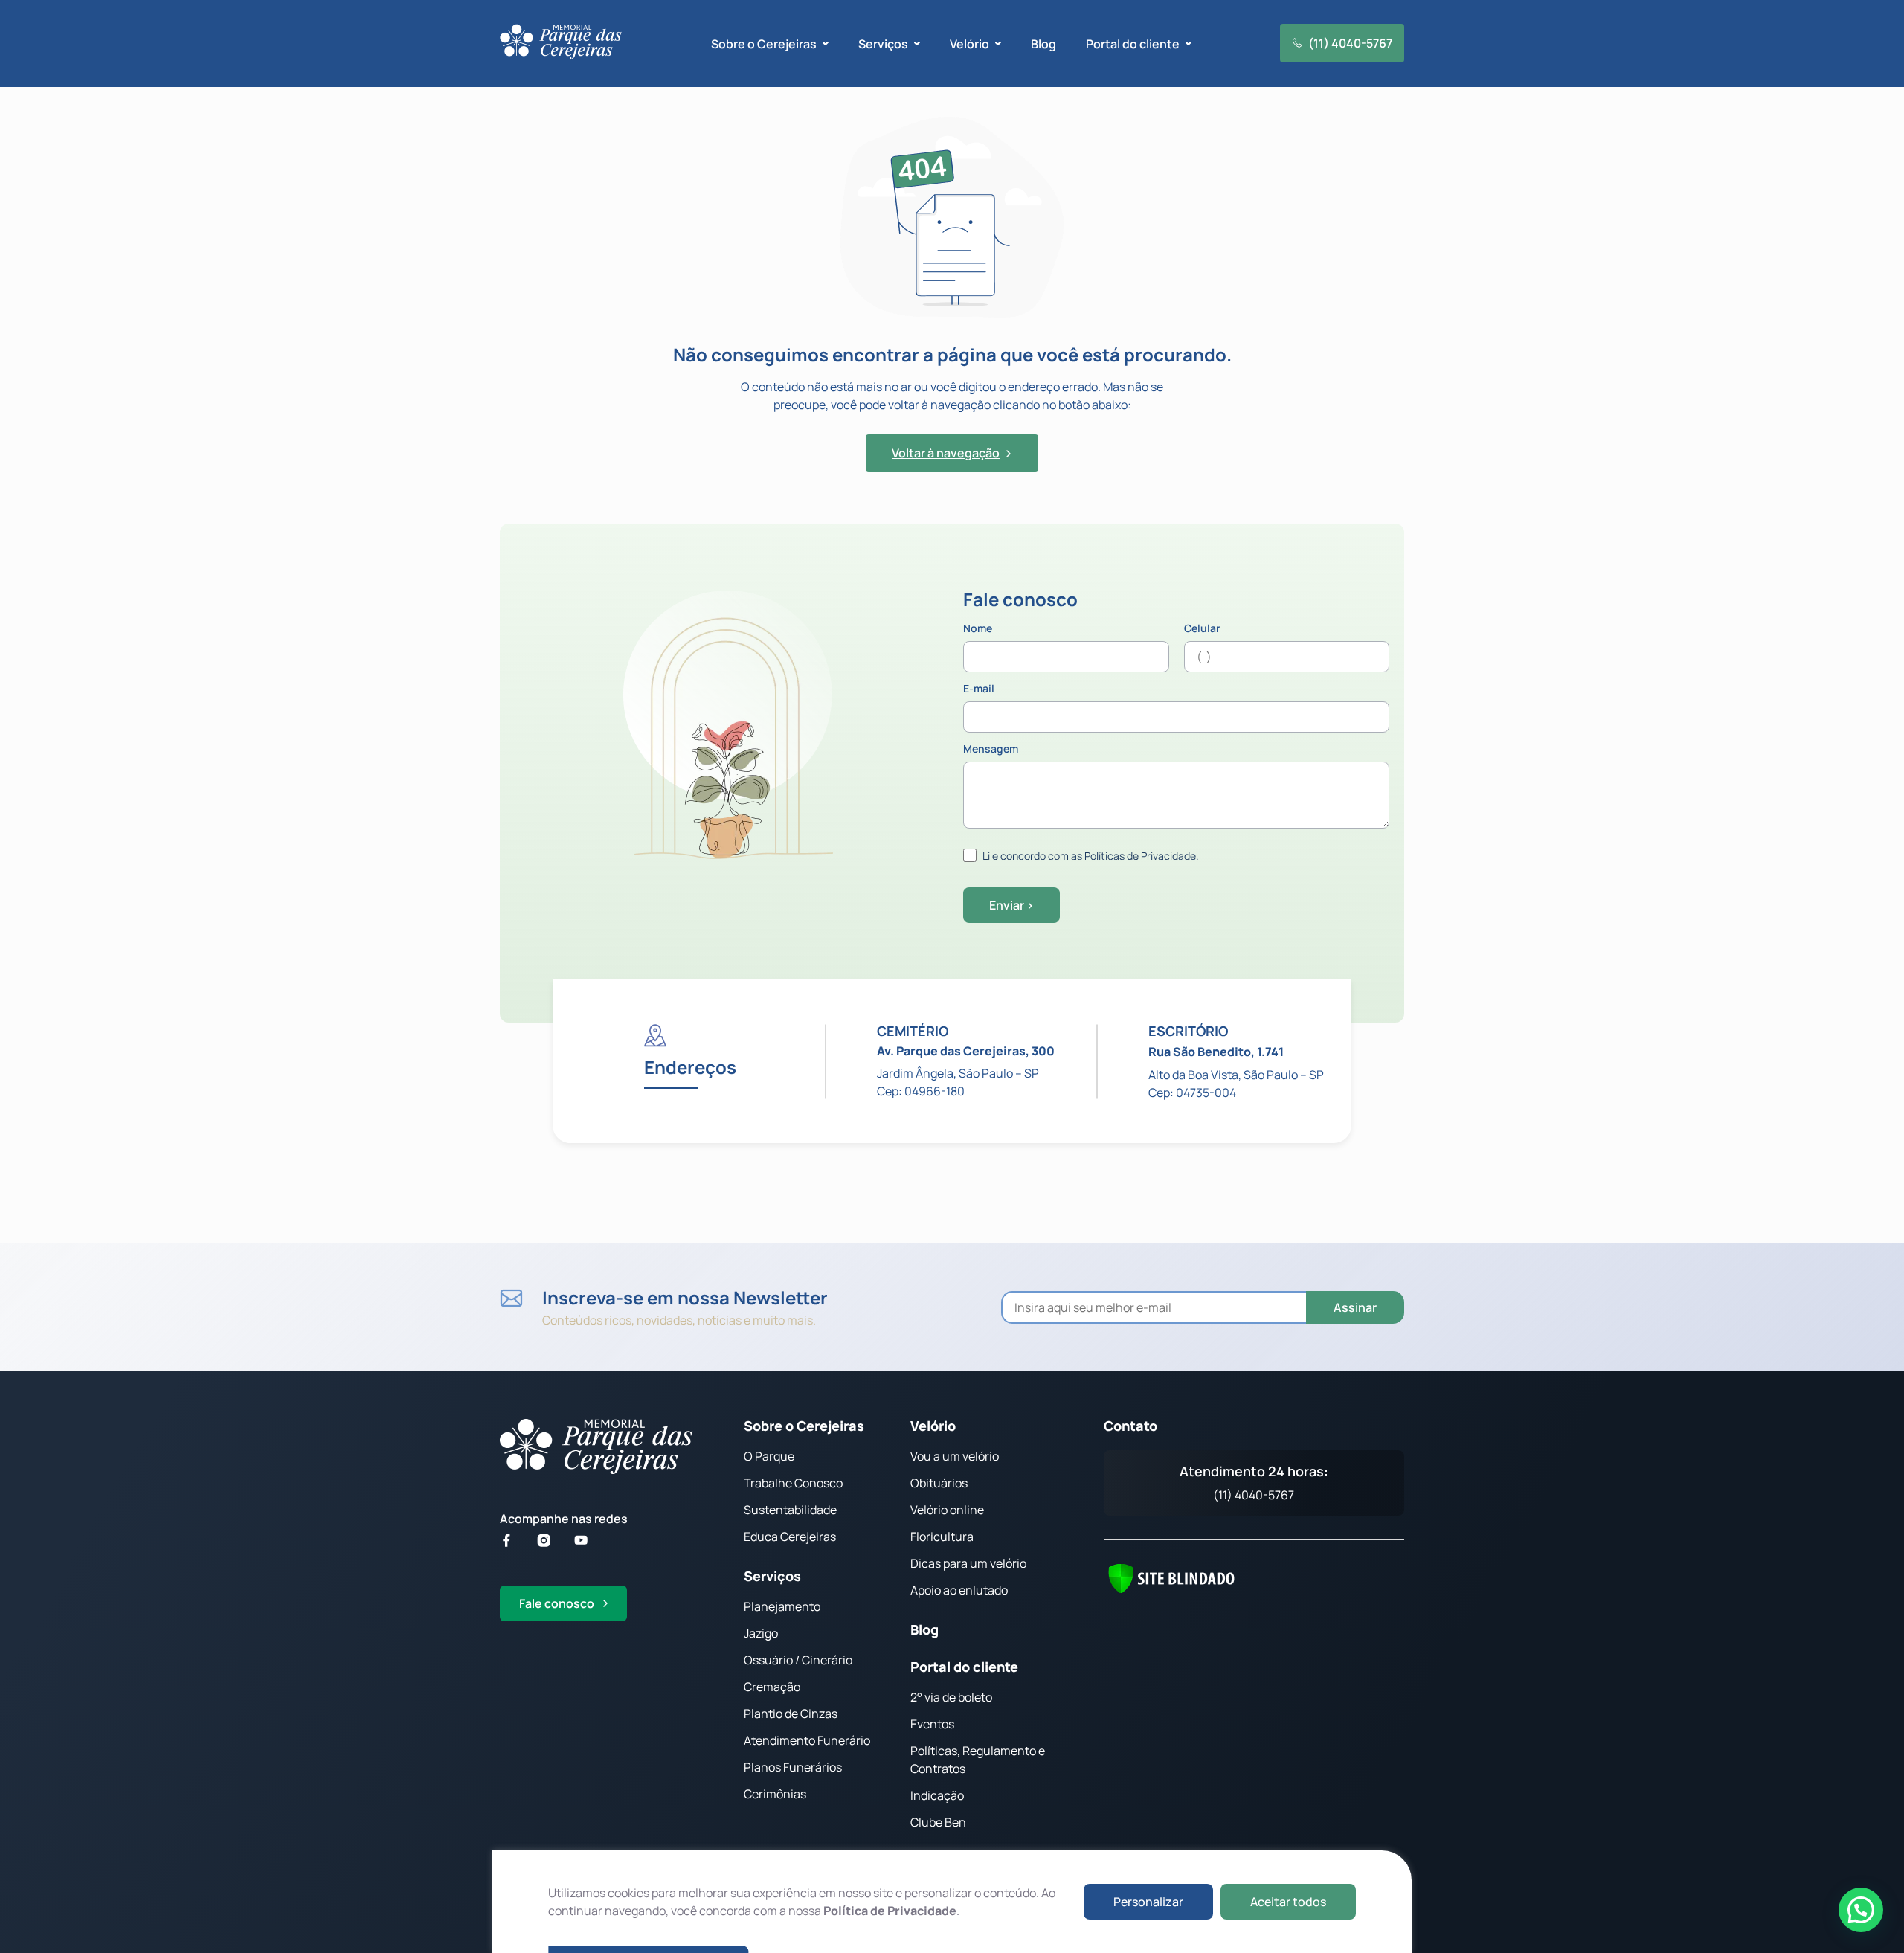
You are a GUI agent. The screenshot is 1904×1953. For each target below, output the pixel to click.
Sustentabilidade (790, 1510)
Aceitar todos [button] (1288, 1902)
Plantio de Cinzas (791, 1714)
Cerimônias (775, 1794)
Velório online (947, 1510)
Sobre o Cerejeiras (804, 1426)
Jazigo (761, 1633)
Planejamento (782, 1606)
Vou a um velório (955, 1456)
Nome (978, 629)
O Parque (769, 1456)
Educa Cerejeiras (790, 1537)
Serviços (772, 1576)
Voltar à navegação (946, 453)
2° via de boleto (951, 1697)
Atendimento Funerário (807, 1740)
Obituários (939, 1483)
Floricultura (942, 1537)
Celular (1202, 629)
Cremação (772, 1687)
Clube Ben (938, 1822)
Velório (933, 1426)
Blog (1043, 44)
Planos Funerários (793, 1767)
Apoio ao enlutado (959, 1590)
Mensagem (991, 750)
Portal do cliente (964, 1667)
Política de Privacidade (890, 1911)
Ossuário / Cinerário (798, 1660)
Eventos (932, 1724)
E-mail (979, 689)
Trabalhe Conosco (793, 1483)
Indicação (937, 1795)
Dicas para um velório (968, 1563)
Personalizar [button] (1148, 1902)
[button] (1861, 1910)
